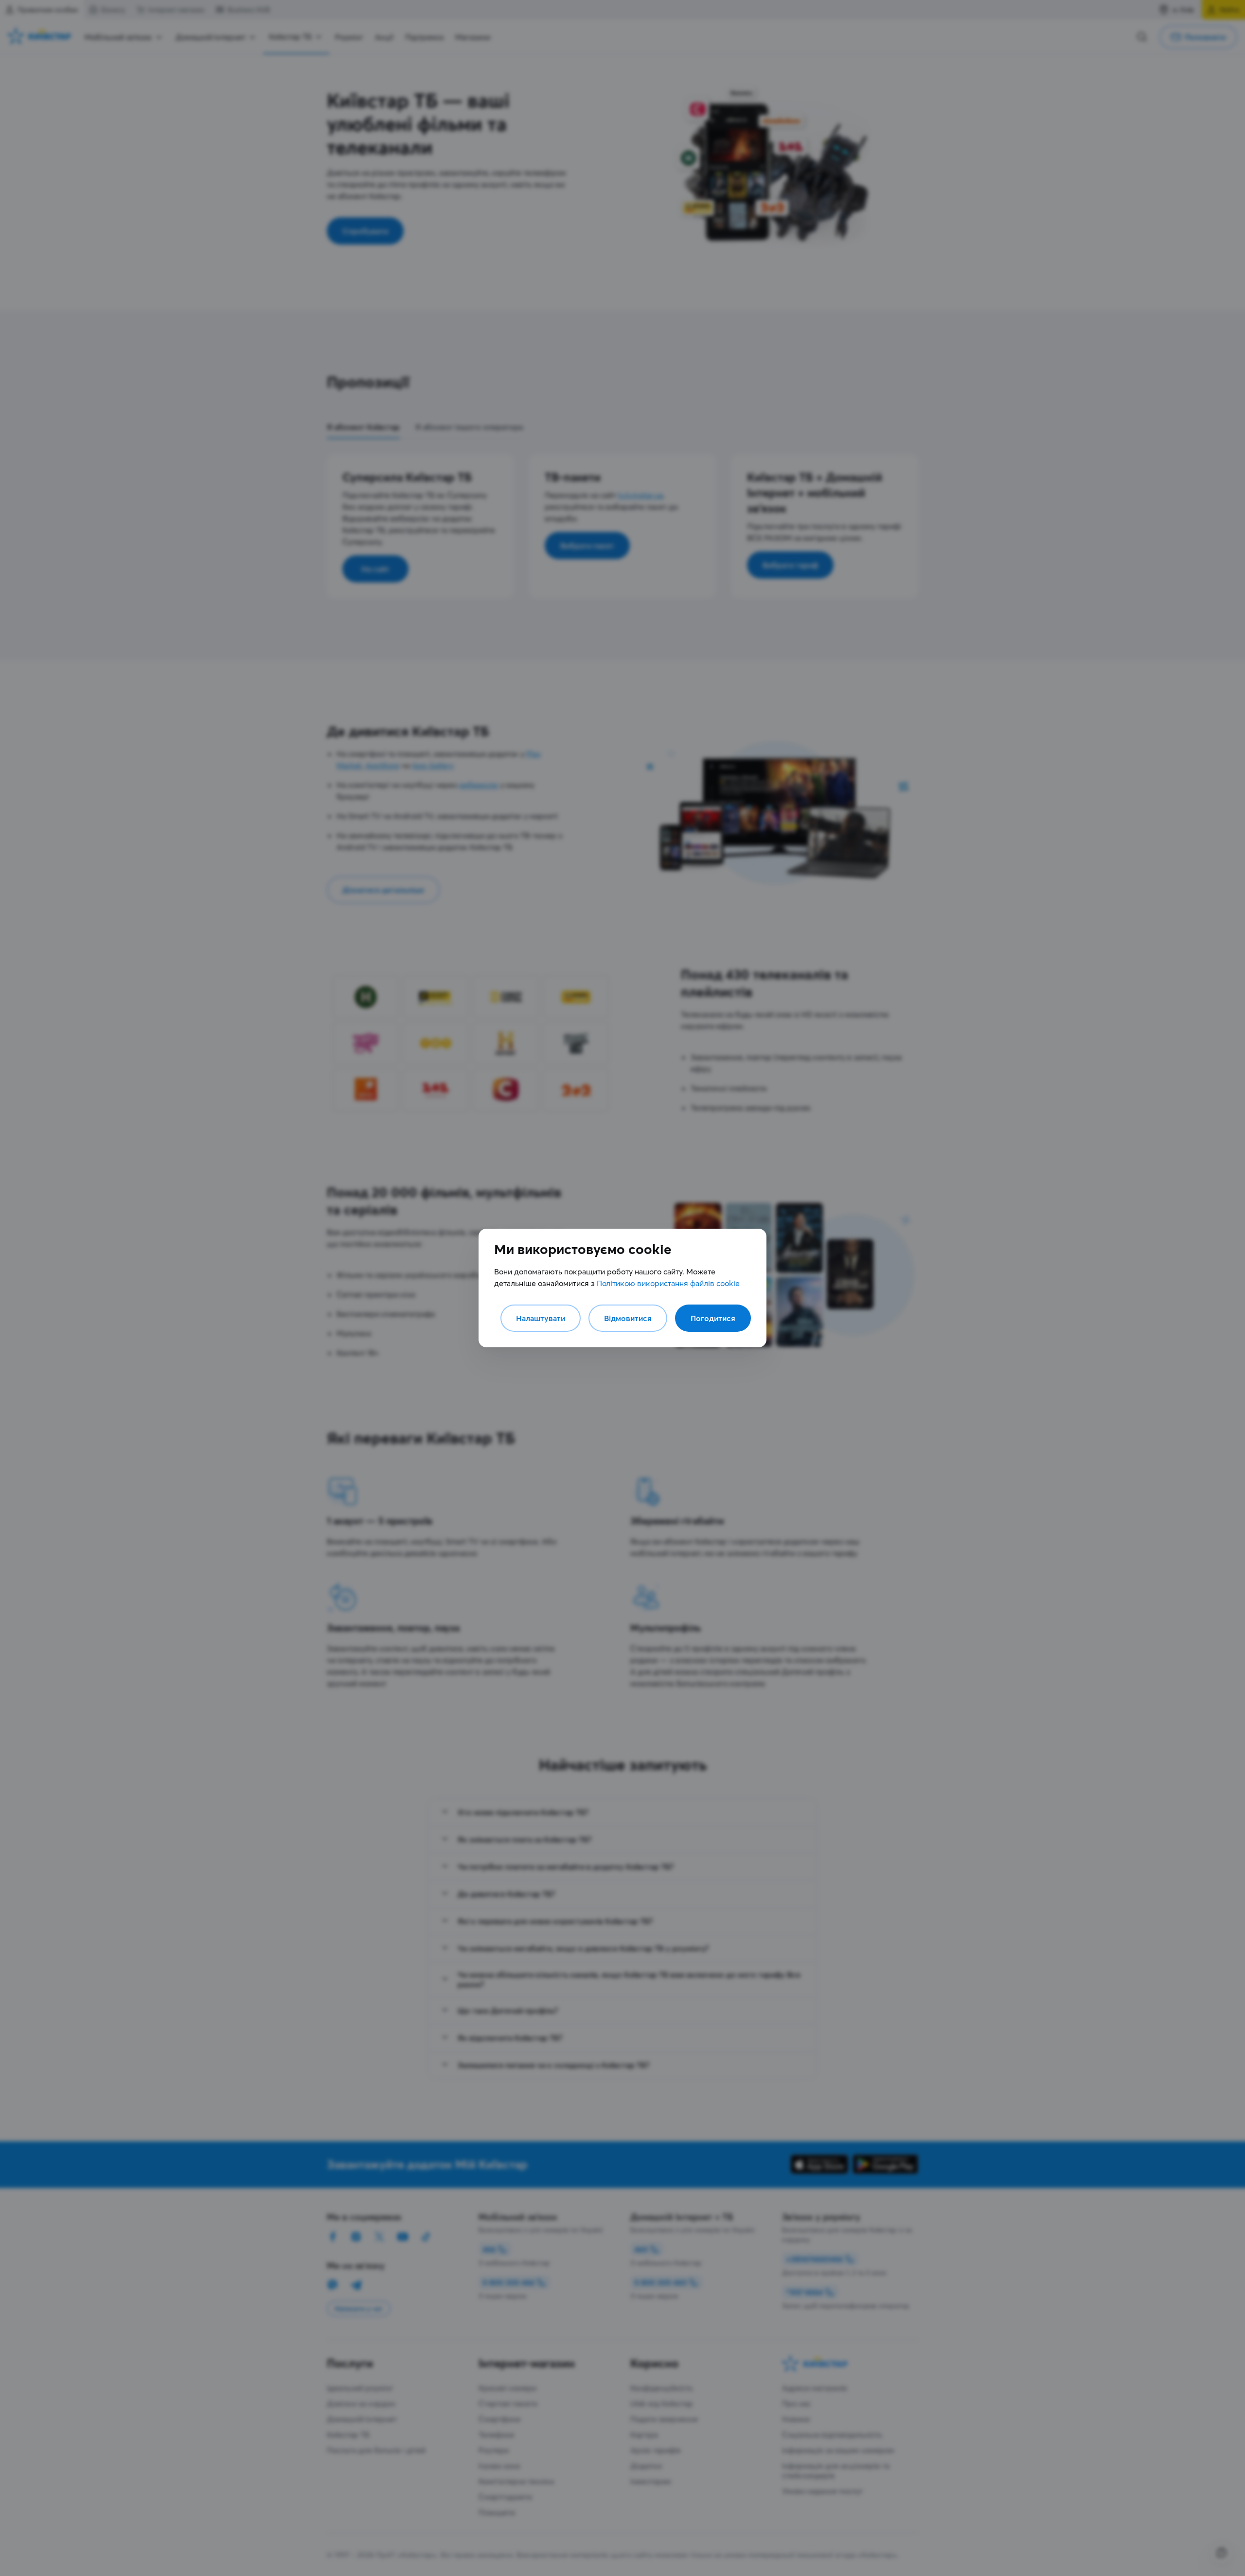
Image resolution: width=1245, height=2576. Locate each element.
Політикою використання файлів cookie (668, 1283)
